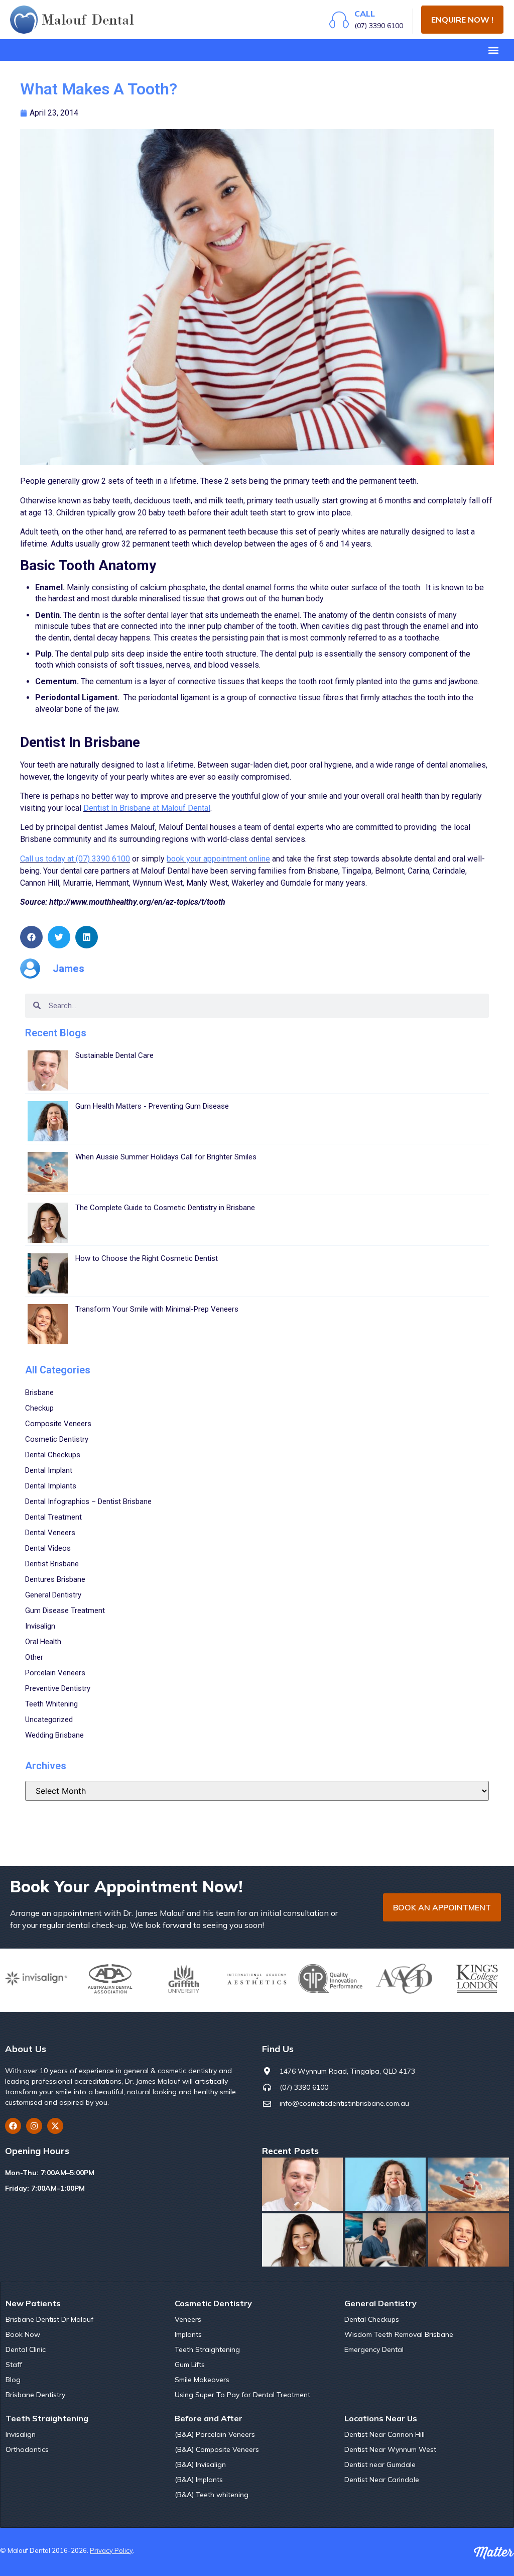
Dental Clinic (26, 2349)
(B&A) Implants (199, 2480)
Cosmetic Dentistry (57, 1439)
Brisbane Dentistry (35, 2395)
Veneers (188, 2319)
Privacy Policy (111, 2550)
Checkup (39, 1408)
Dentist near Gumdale (380, 2464)
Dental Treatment (53, 1517)
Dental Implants (51, 1486)
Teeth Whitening (51, 1704)
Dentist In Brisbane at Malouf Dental (147, 808)
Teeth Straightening (207, 2349)
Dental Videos (48, 1548)
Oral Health (43, 1642)
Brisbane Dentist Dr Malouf (49, 2319)
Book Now (23, 2334)
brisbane (39, 1392)
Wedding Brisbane (54, 1735)
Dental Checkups (53, 1455)
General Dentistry (53, 1595)
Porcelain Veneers (55, 1673)
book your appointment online (218, 859)
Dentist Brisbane (52, 1564)
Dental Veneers (50, 1533)
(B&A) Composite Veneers (217, 2449)
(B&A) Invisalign (200, 2464)
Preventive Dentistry (58, 1688)
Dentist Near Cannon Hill (384, 2434)
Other (34, 1657)
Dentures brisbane (55, 1579)
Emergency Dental (374, 2349)
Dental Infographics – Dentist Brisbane (88, 1501)
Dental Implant (49, 1470)
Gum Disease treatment (65, 1611)
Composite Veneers (58, 1424)
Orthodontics (27, 2449)
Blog (13, 2380)
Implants (188, 2334)
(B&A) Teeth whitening (212, 2495)
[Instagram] (34, 2126)
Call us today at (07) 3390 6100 (75, 859)
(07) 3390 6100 (379, 26)
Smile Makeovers (202, 2380)
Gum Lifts (190, 2365)
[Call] (339, 20)
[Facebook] (13, 2126)
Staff (14, 2365)
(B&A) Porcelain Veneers (215, 2434)
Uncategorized (49, 1720)
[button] (493, 50)
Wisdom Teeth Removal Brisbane (399, 2334)
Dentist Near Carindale (382, 2480)
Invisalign (40, 1626)
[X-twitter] (55, 2126)
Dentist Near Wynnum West (390, 2449)
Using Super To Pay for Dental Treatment (242, 2395)
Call (365, 14)
